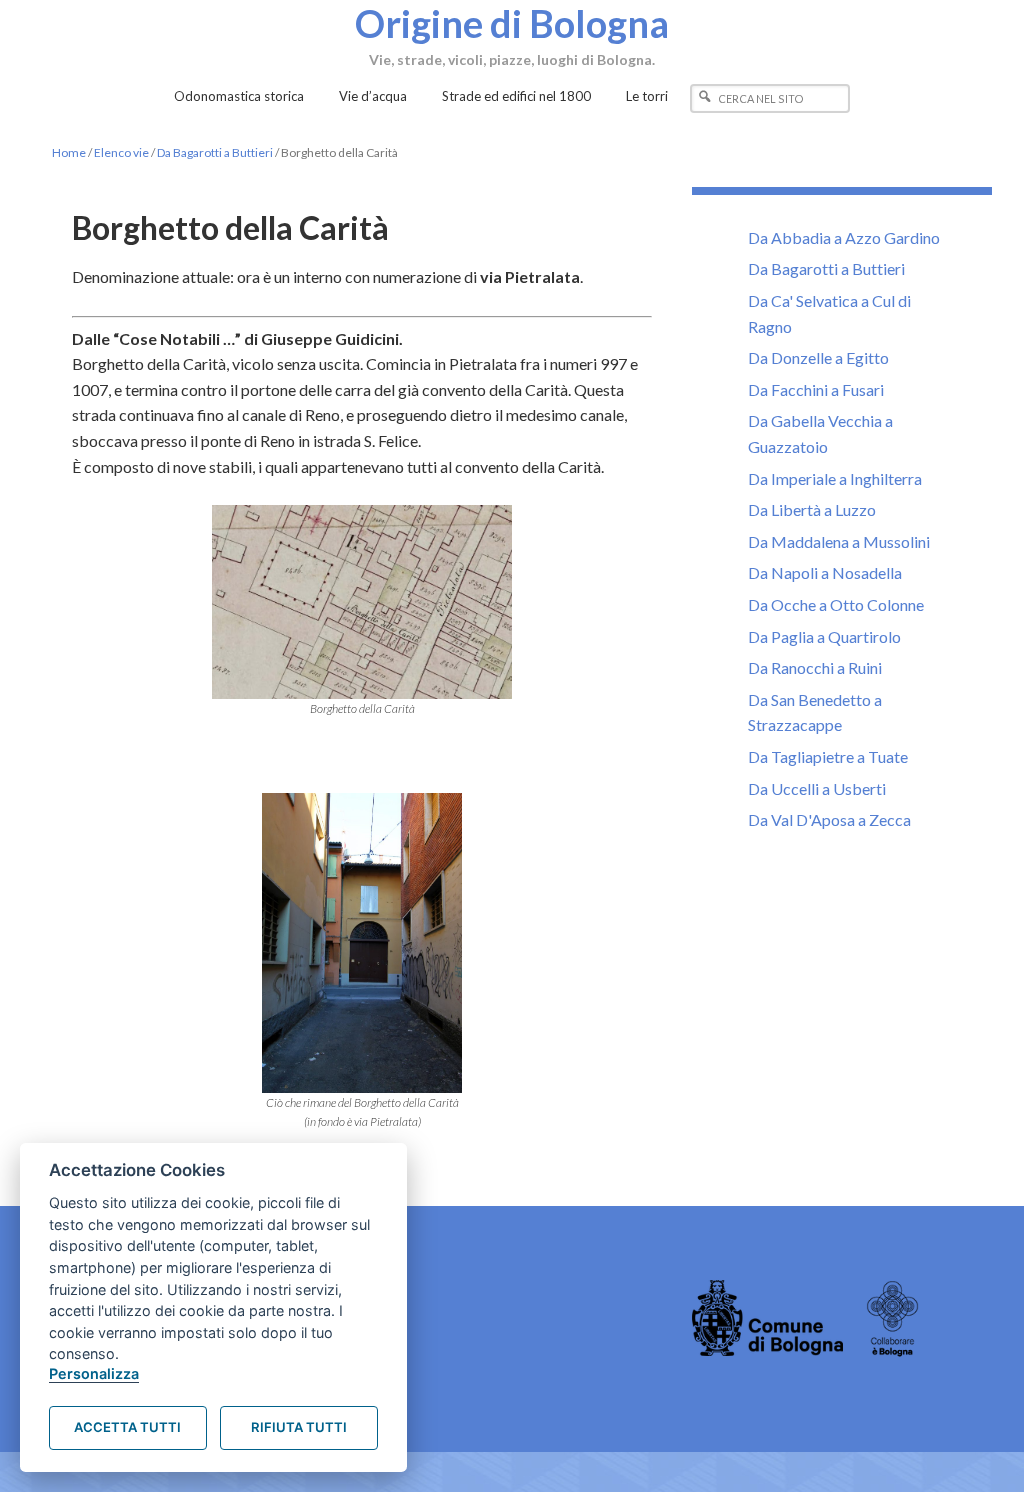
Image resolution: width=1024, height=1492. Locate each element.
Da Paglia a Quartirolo (824, 636)
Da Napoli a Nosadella (825, 572)
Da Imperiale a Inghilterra (835, 478)
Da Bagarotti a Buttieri (215, 152)
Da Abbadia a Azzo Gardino (844, 237)
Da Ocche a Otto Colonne (836, 604)
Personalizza (94, 1373)
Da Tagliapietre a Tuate (828, 756)
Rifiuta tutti (299, 1427)
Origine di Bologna (512, 23)
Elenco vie (121, 152)
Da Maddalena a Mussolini (839, 541)
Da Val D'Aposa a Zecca (829, 819)
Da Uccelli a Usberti (817, 788)
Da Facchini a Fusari (816, 389)
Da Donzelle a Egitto (818, 357)
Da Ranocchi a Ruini (815, 667)
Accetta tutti (127, 1427)
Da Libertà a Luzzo (812, 509)
